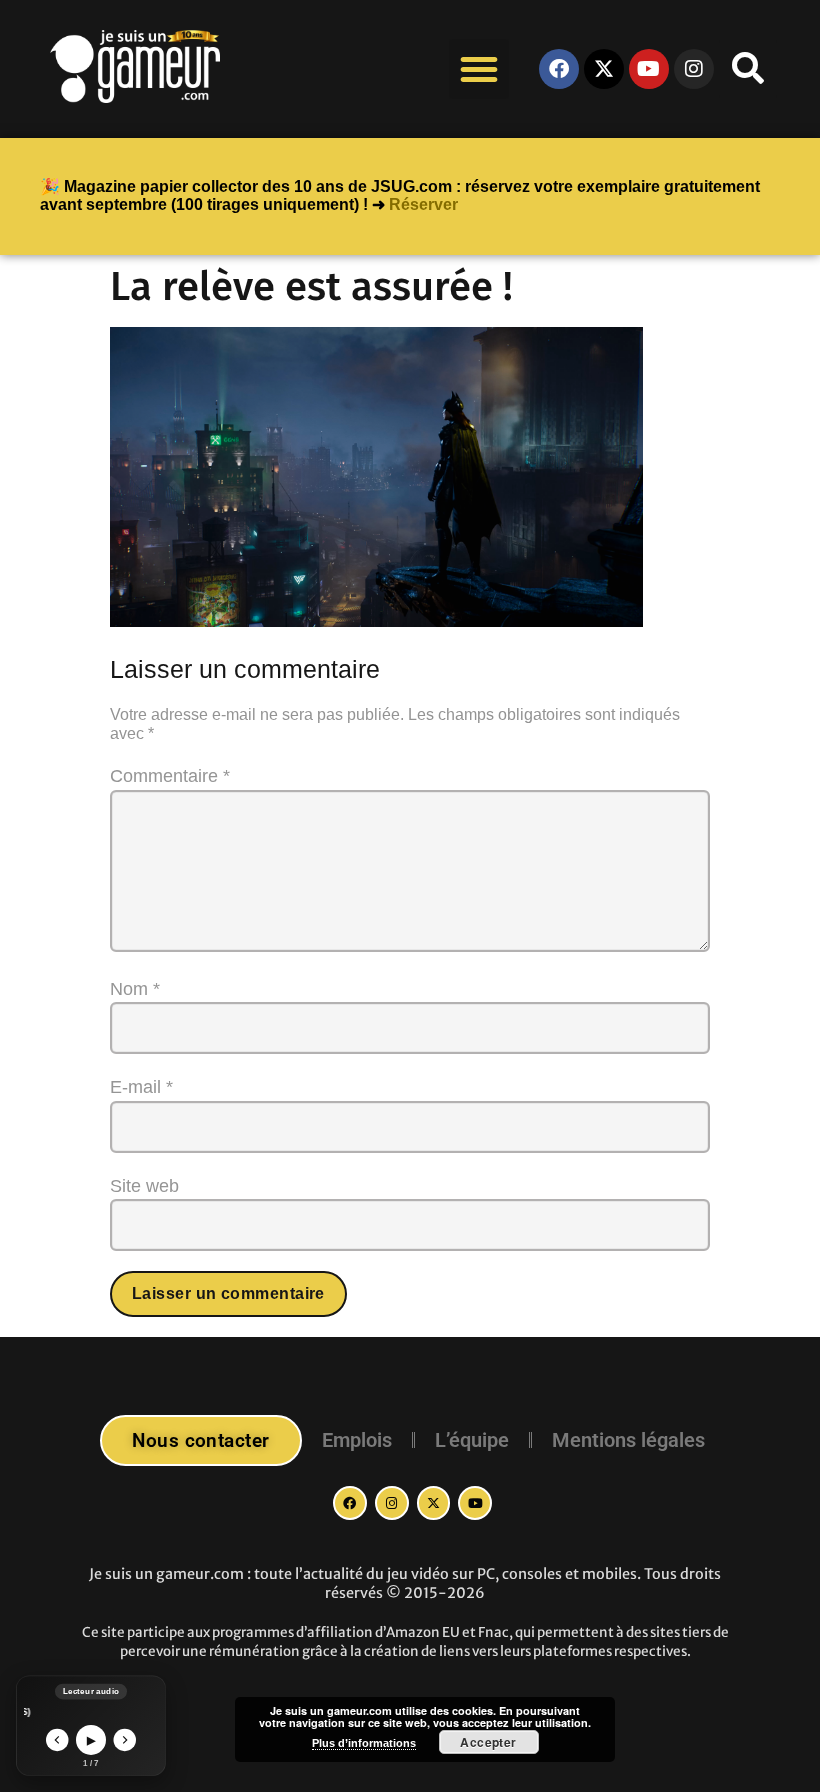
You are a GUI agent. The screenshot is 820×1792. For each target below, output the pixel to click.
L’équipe (472, 1440)
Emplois (357, 1440)
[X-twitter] (604, 69)
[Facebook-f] (350, 1503)
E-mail (141, 1087)
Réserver (423, 204)
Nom (135, 989)
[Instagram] (392, 1503)
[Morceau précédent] (57, 1740)
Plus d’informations (364, 1743)
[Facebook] (559, 69)
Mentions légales (628, 1440)
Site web (144, 1186)
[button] (479, 69)
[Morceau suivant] (125, 1740)
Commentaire (170, 776)
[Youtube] (649, 69)
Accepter (488, 1742)
